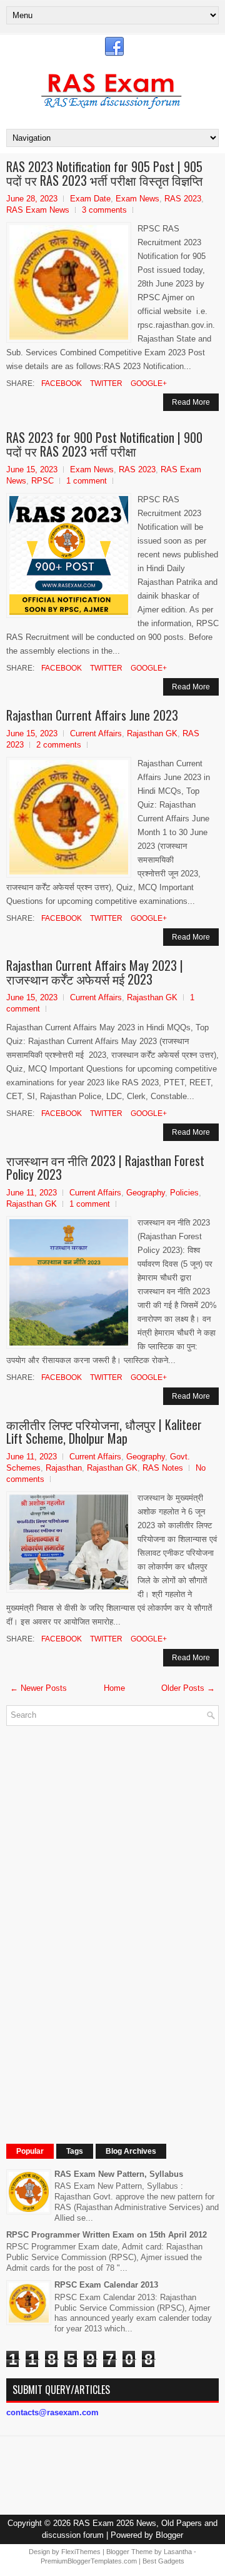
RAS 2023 (183, 199)
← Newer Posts (38, 1688)
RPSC (42, 481)
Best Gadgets (163, 2561)
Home (114, 1688)
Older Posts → (188, 1688)
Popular (30, 2151)
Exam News (137, 199)
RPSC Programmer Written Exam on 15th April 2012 (107, 2235)
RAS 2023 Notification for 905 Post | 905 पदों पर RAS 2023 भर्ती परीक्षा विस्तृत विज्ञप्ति (104, 173)
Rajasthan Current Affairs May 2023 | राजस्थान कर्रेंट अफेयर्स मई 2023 (95, 972)
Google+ (148, 383)
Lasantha (178, 2552)
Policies (184, 1193)
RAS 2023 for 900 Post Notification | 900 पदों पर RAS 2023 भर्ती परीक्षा (104, 444)
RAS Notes (163, 1468)
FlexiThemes (81, 2552)
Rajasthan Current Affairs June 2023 (92, 715)
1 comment (87, 481)
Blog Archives (131, 2151)
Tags (75, 2151)
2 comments (59, 745)
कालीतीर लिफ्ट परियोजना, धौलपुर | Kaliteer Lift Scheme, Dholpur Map (104, 1431)
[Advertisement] (100, 1923)
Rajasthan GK (152, 733)
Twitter (105, 383)
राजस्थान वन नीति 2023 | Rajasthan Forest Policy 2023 (105, 1167)
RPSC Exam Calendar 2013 (106, 2285)
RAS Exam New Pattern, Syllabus (119, 2174)
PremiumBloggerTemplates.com (89, 2561)
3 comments (104, 210)
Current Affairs (96, 733)
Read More (191, 402)
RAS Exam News (38, 210)
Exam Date (90, 199)
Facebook (61, 383)
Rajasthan (64, 1468)
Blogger (169, 2535)
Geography (146, 1193)
